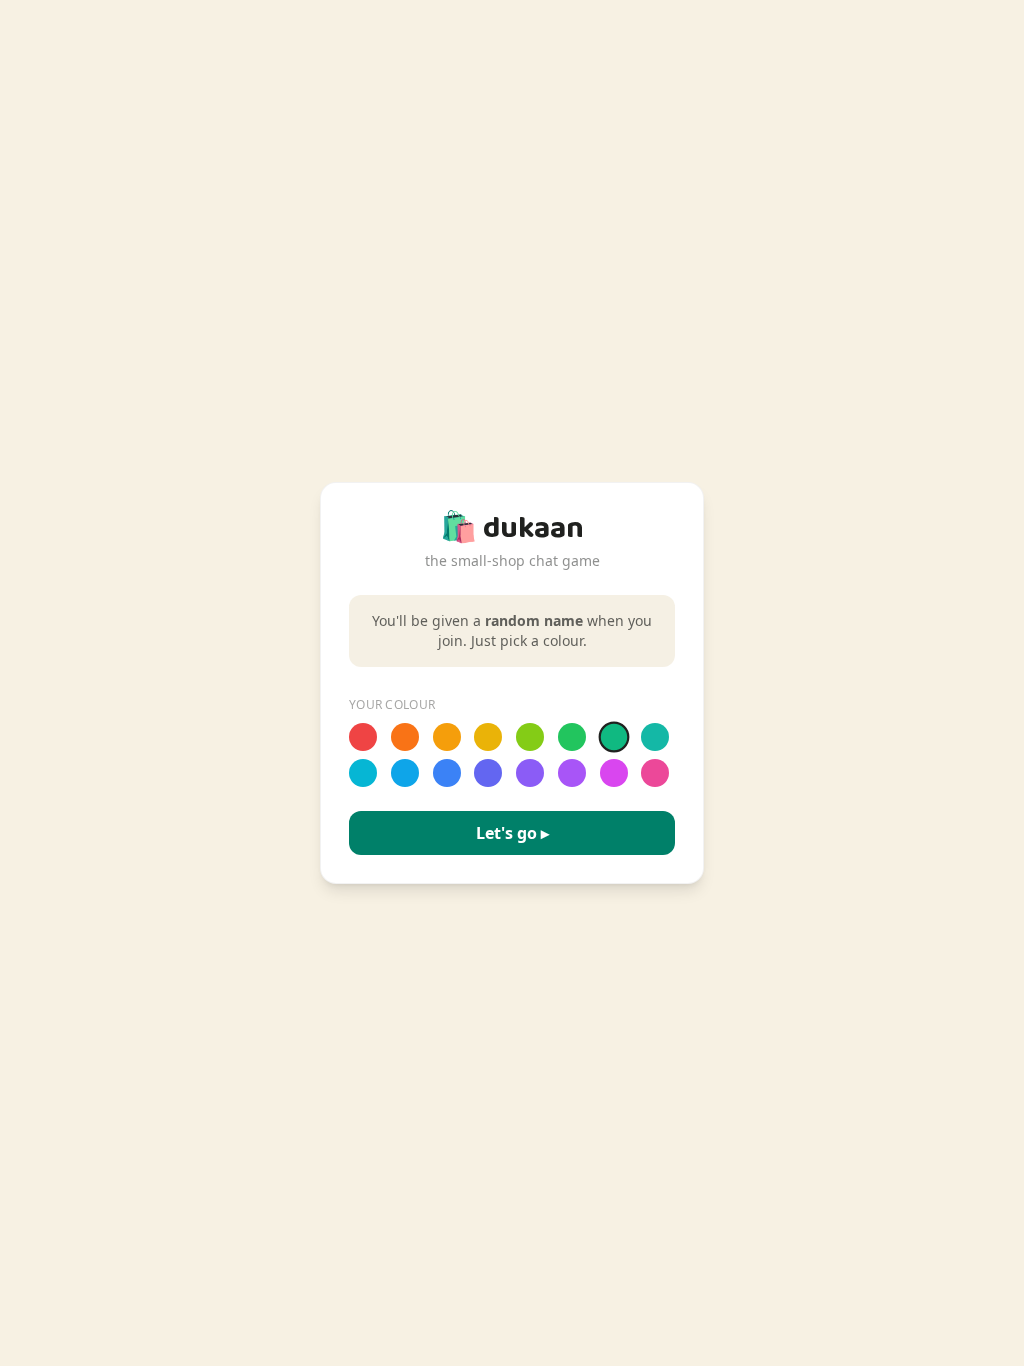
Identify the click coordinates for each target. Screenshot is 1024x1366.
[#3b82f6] (447, 773)
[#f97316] (405, 737)
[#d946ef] (614, 773)
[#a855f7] (572, 773)
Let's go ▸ (512, 833)
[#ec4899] (655, 773)
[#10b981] (613, 737)
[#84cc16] (530, 737)
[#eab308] (488, 737)
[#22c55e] (572, 737)
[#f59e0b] (447, 737)
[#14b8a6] (655, 737)
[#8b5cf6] (530, 773)
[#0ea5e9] (405, 773)
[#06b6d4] (363, 773)
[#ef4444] (363, 737)
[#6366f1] (488, 773)
